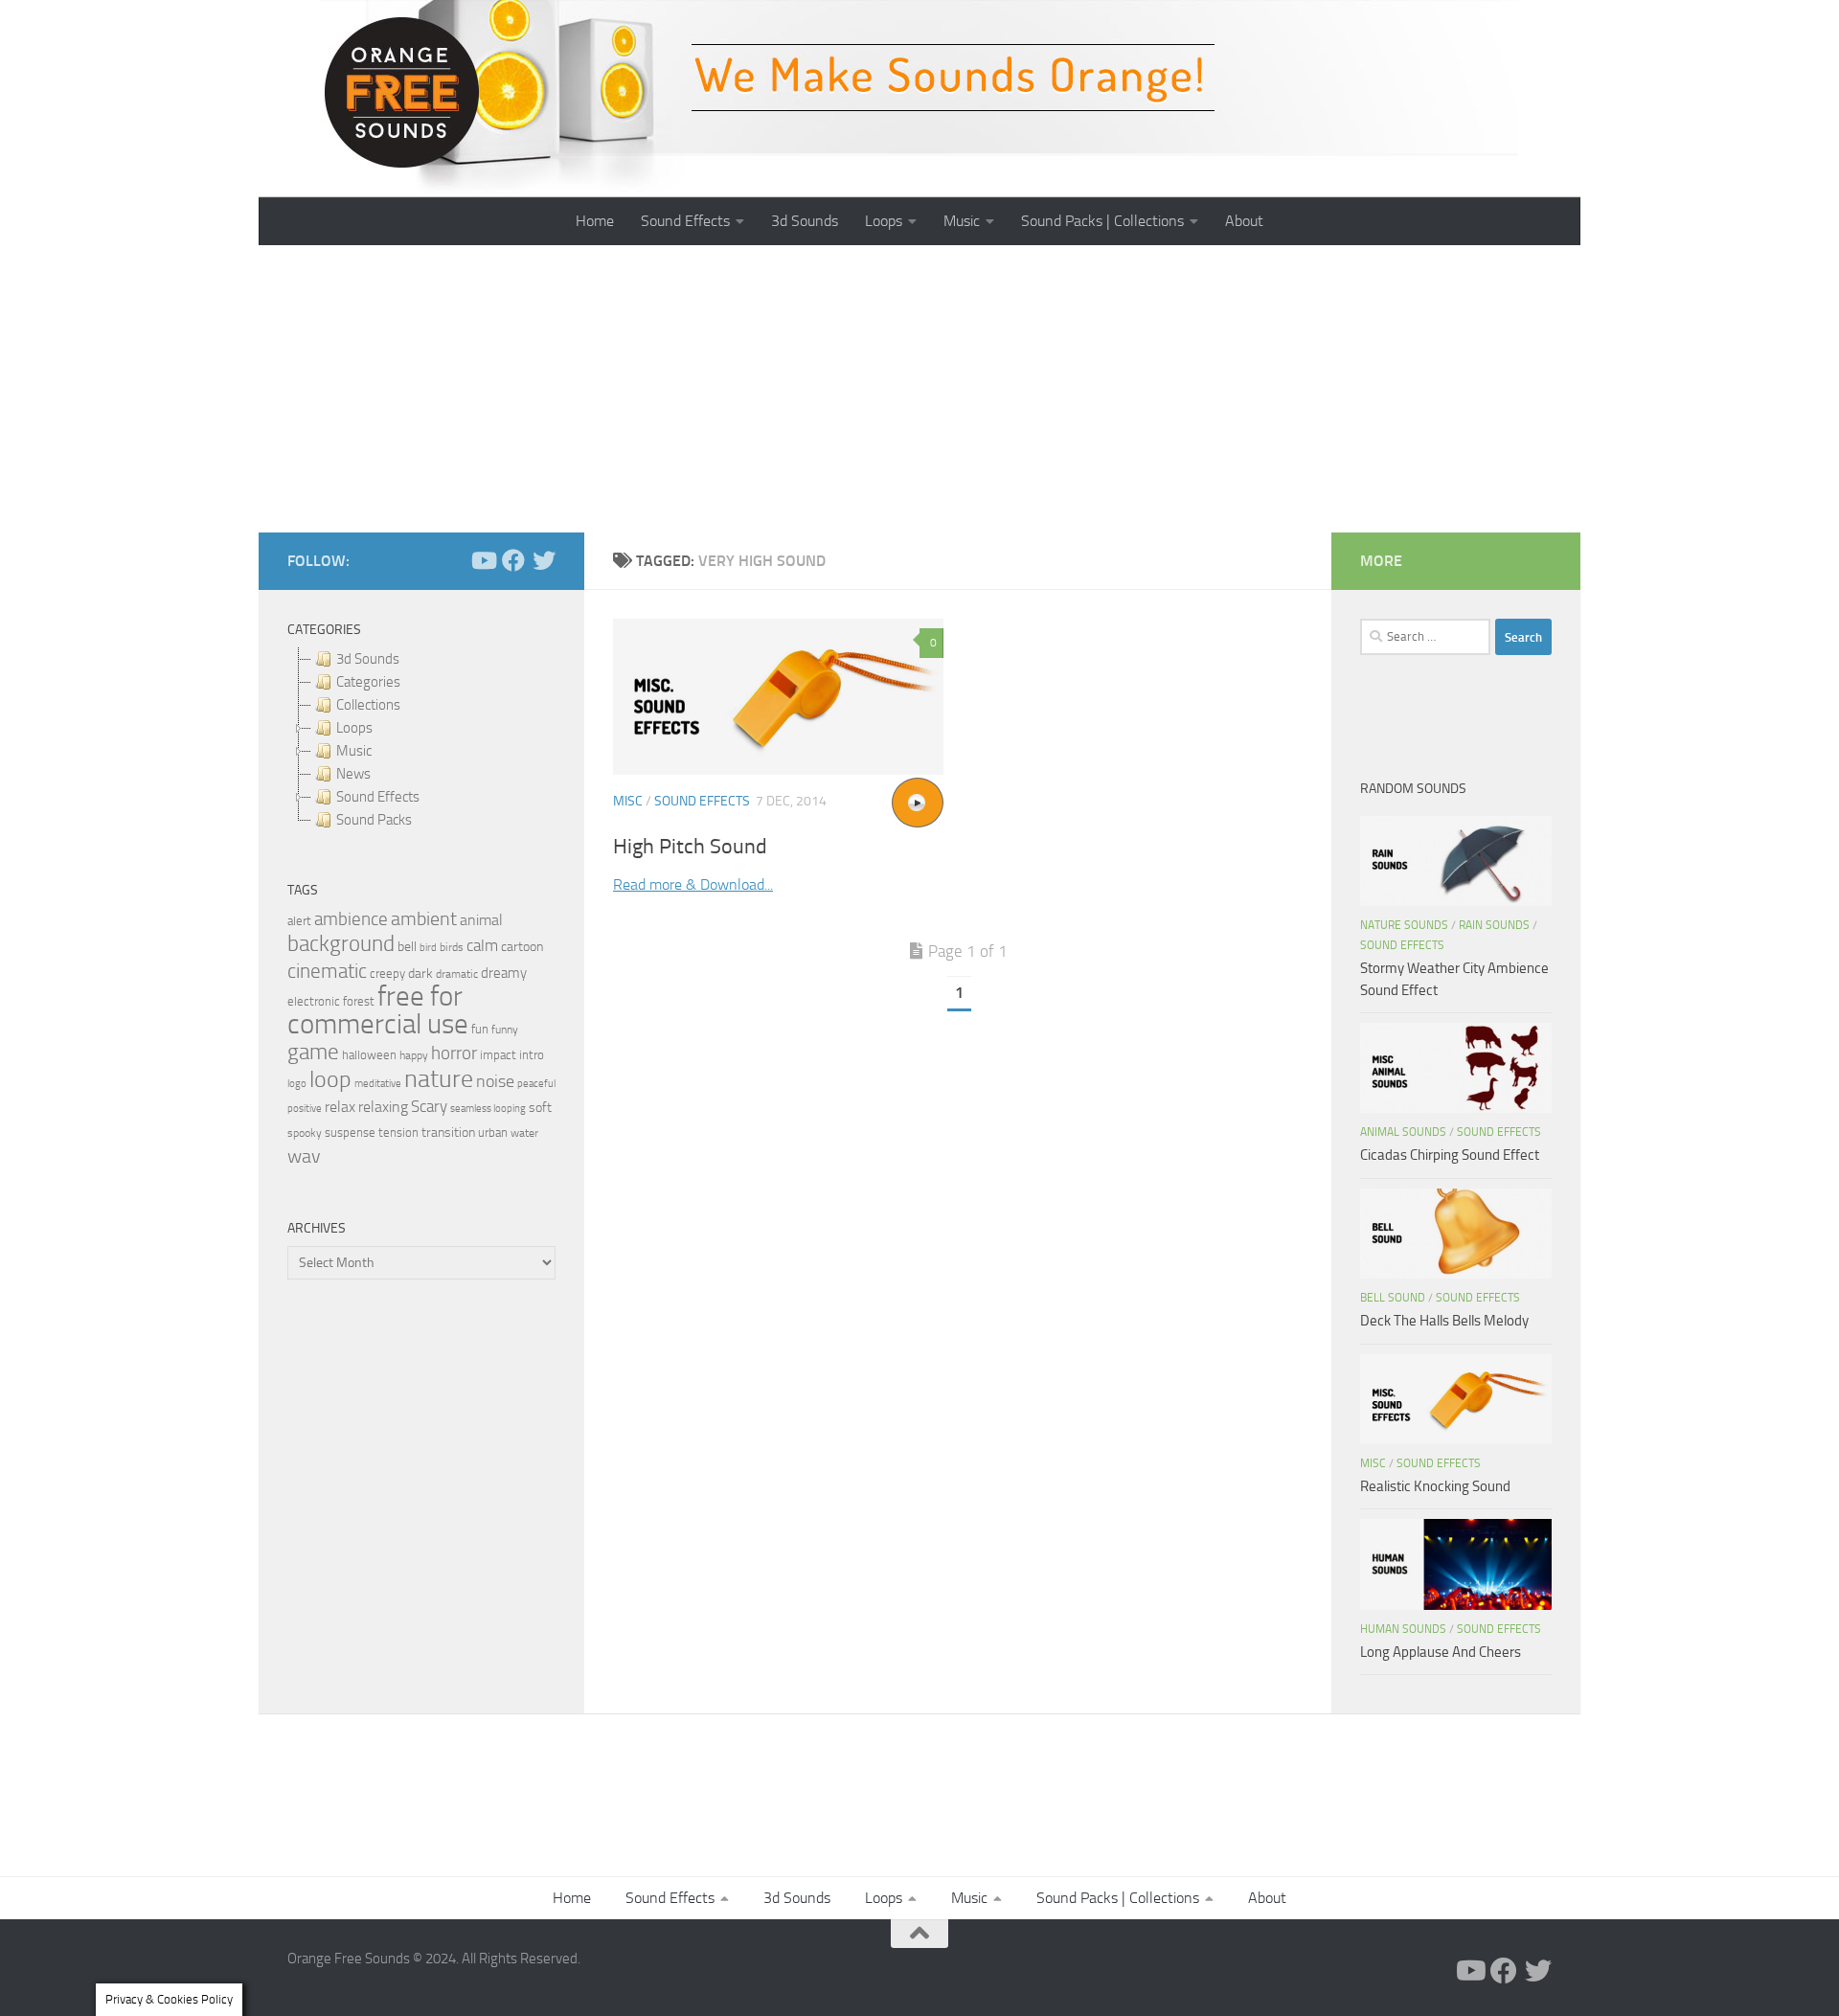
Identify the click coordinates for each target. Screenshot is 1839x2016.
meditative (378, 1084)
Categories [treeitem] (368, 682)
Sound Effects (685, 221)
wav (304, 1156)
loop (330, 1079)
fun (480, 1029)
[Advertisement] (919, 389)
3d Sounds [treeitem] (368, 659)
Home (595, 221)
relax (340, 1107)
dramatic (457, 974)
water (524, 1133)
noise (495, 1081)
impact (498, 1055)
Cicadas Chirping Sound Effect (1450, 1155)
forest (359, 1001)
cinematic (327, 971)
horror (454, 1053)
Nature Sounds (1404, 925)
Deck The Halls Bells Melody (1444, 1321)
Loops (884, 221)
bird (428, 948)
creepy (387, 974)
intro (532, 1055)
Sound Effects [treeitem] (378, 797)
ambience (351, 919)
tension (398, 1133)
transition (448, 1133)
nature (439, 1078)
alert (299, 921)
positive (305, 1109)
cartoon (522, 947)
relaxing (383, 1107)
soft (540, 1108)
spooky (305, 1133)
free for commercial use (378, 1010)
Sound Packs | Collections (1102, 221)
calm (482, 946)
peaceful (536, 1083)
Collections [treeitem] (368, 705)
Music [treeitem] (354, 751)
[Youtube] (483, 560)
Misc (628, 801)
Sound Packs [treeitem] (374, 820)
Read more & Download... (693, 884)
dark (420, 973)
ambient (424, 919)
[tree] (421, 739)
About (1244, 221)
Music (962, 221)
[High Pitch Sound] (778, 697)
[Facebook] (513, 560)
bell (407, 947)
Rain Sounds (1494, 925)
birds (452, 947)
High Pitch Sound (690, 847)
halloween (369, 1055)
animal (481, 920)
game (313, 1052)
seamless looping (488, 1109)
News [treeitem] (353, 774)
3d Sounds (805, 221)
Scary (429, 1107)
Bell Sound (1393, 1298)
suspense (350, 1133)
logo (297, 1084)
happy (414, 1055)
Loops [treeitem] (354, 728)
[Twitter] (544, 560)
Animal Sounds (1403, 1132)
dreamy (504, 973)
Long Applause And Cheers (1441, 1652)
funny (505, 1030)
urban (493, 1133)
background (341, 944)
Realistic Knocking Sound (1435, 1486)
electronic (314, 1001)
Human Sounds (1403, 1629)
